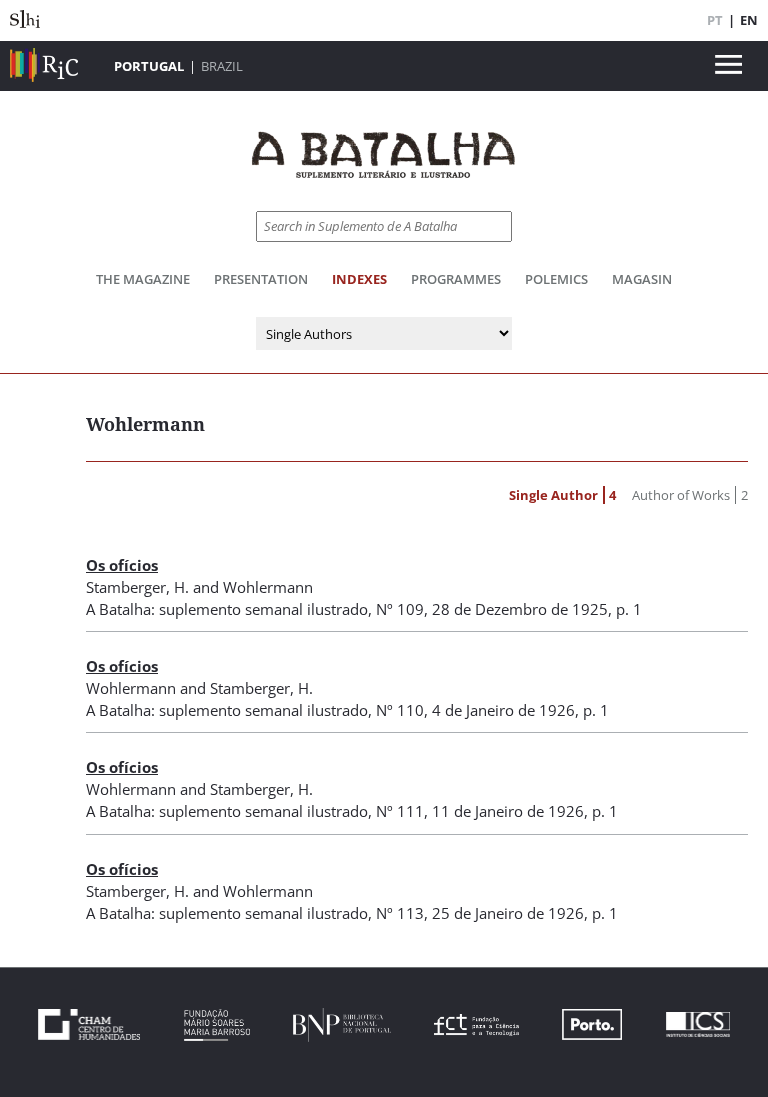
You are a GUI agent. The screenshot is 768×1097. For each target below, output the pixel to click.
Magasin (642, 279)
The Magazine (143, 279)
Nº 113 (400, 913)
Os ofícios (122, 565)
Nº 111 (400, 811)
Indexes (359, 279)
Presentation (261, 279)
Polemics (556, 279)
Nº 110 (400, 710)
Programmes (456, 279)
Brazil (222, 66)
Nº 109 (400, 609)
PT (715, 20)
